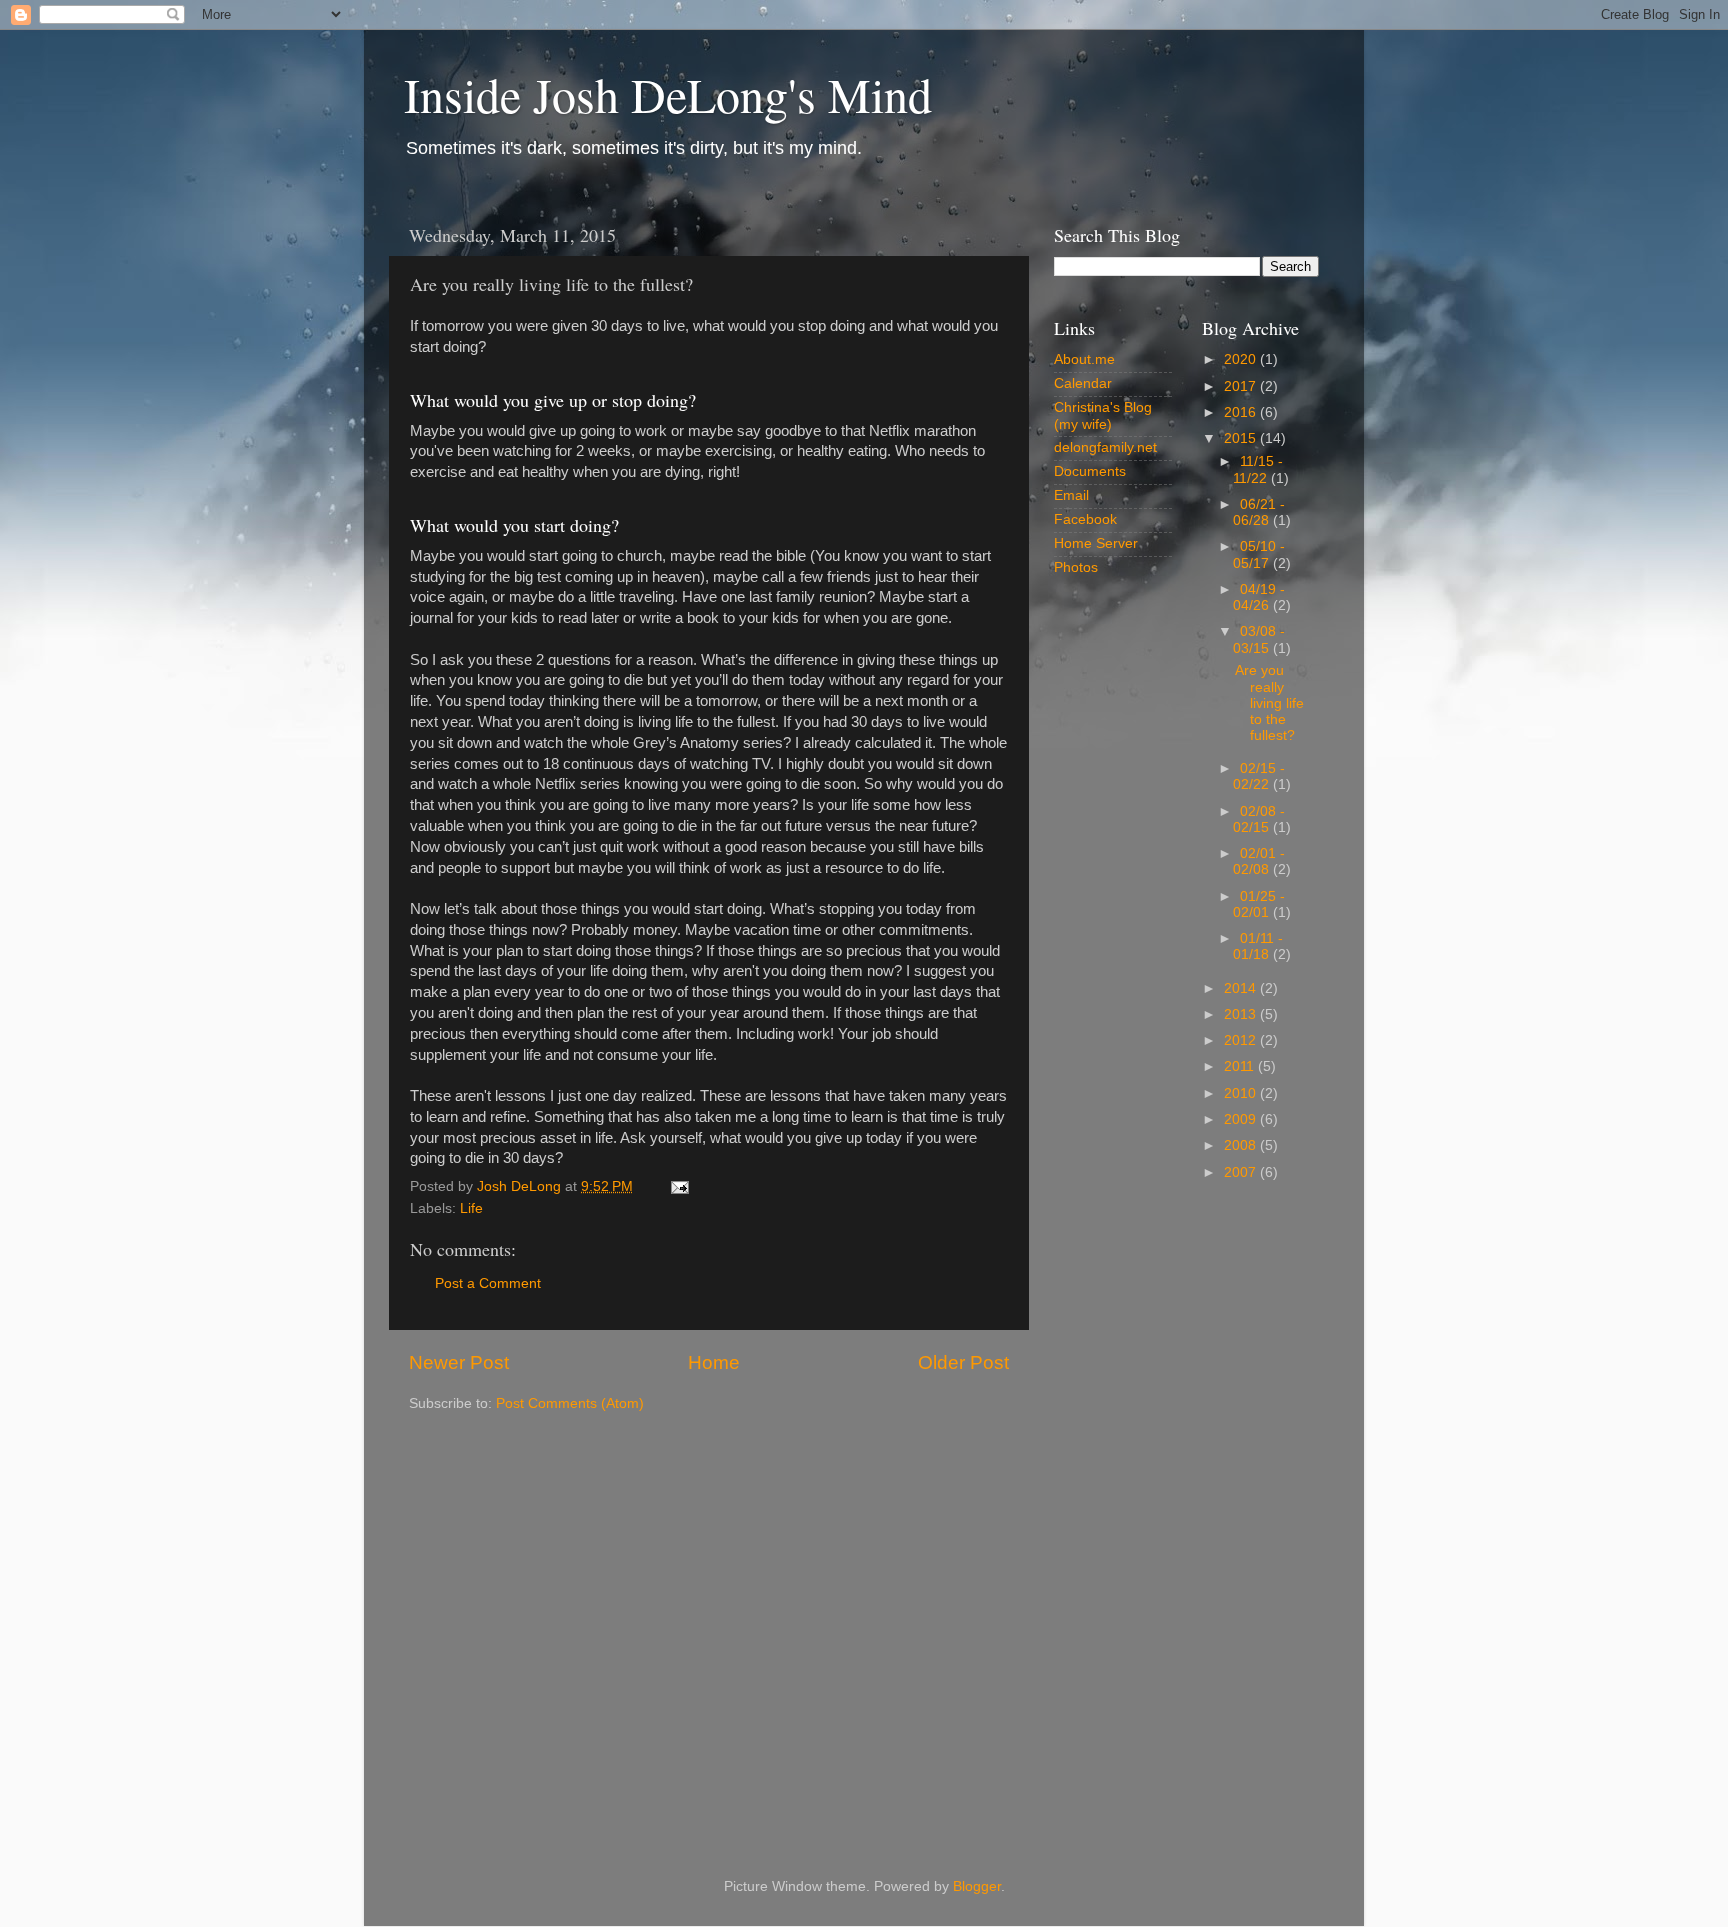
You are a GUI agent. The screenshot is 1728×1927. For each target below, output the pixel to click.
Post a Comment (488, 1283)
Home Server (1096, 543)
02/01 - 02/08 (1259, 861)
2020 (1242, 359)
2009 (1242, 1119)
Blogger (977, 1886)
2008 (1242, 1145)
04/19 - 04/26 (1259, 597)
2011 (1241, 1066)
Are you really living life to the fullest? (1269, 703)
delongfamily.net (1105, 447)
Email (1071, 495)
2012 (1242, 1040)
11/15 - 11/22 (1258, 469)
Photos (1076, 567)
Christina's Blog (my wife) (1103, 415)
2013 (1242, 1014)
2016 (1242, 412)
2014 (1242, 988)
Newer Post (459, 1362)
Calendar (1083, 383)
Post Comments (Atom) (570, 1403)
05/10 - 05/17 (1259, 554)
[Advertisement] (1186, 1518)
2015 (1242, 438)
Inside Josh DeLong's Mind (668, 94)
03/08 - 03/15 (1259, 639)
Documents (1090, 471)
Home (714, 1362)
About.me (1084, 359)
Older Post (963, 1362)
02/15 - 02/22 (1259, 776)
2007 (1242, 1172)
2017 (1242, 386)
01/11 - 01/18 (1258, 946)
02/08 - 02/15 (1259, 819)
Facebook (1085, 519)
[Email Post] (678, 1186)
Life (471, 1208)
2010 (1242, 1093)
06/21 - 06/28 (1259, 512)
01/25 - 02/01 (1259, 904)
